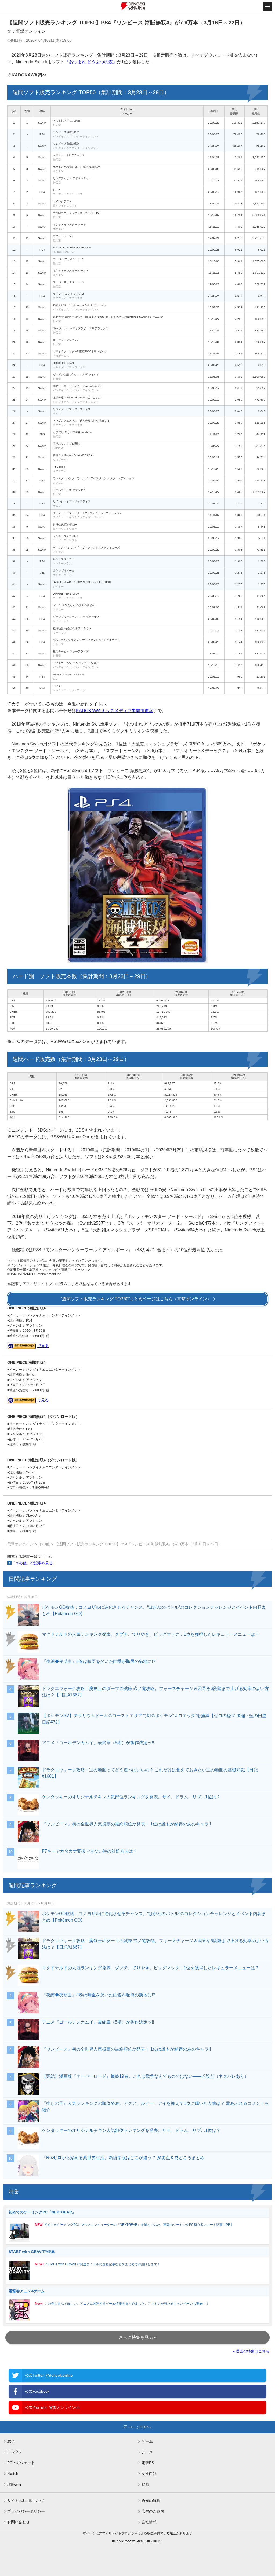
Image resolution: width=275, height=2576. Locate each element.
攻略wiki (14, 2484)
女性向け (149, 2473)
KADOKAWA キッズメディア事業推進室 (115, 711)
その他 (44, 1544)
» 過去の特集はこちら (251, 2351)
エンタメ (15, 2452)
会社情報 (149, 2522)
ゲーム (147, 2441)
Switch (13, 2473)
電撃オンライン (20, 1544)
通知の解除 (151, 2501)
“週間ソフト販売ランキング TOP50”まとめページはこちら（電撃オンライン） (136, 1299)
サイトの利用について (26, 2501)
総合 (11, 2441)
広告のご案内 (153, 2511)
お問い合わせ (19, 2522)
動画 (145, 2484)
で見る (43, 1346)
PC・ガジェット (21, 2463)
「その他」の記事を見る (32, 1563)
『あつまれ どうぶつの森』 (91, 62)
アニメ (147, 2452)
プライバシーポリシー (26, 2511)
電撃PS (148, 2463)
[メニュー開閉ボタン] (268, 7)
